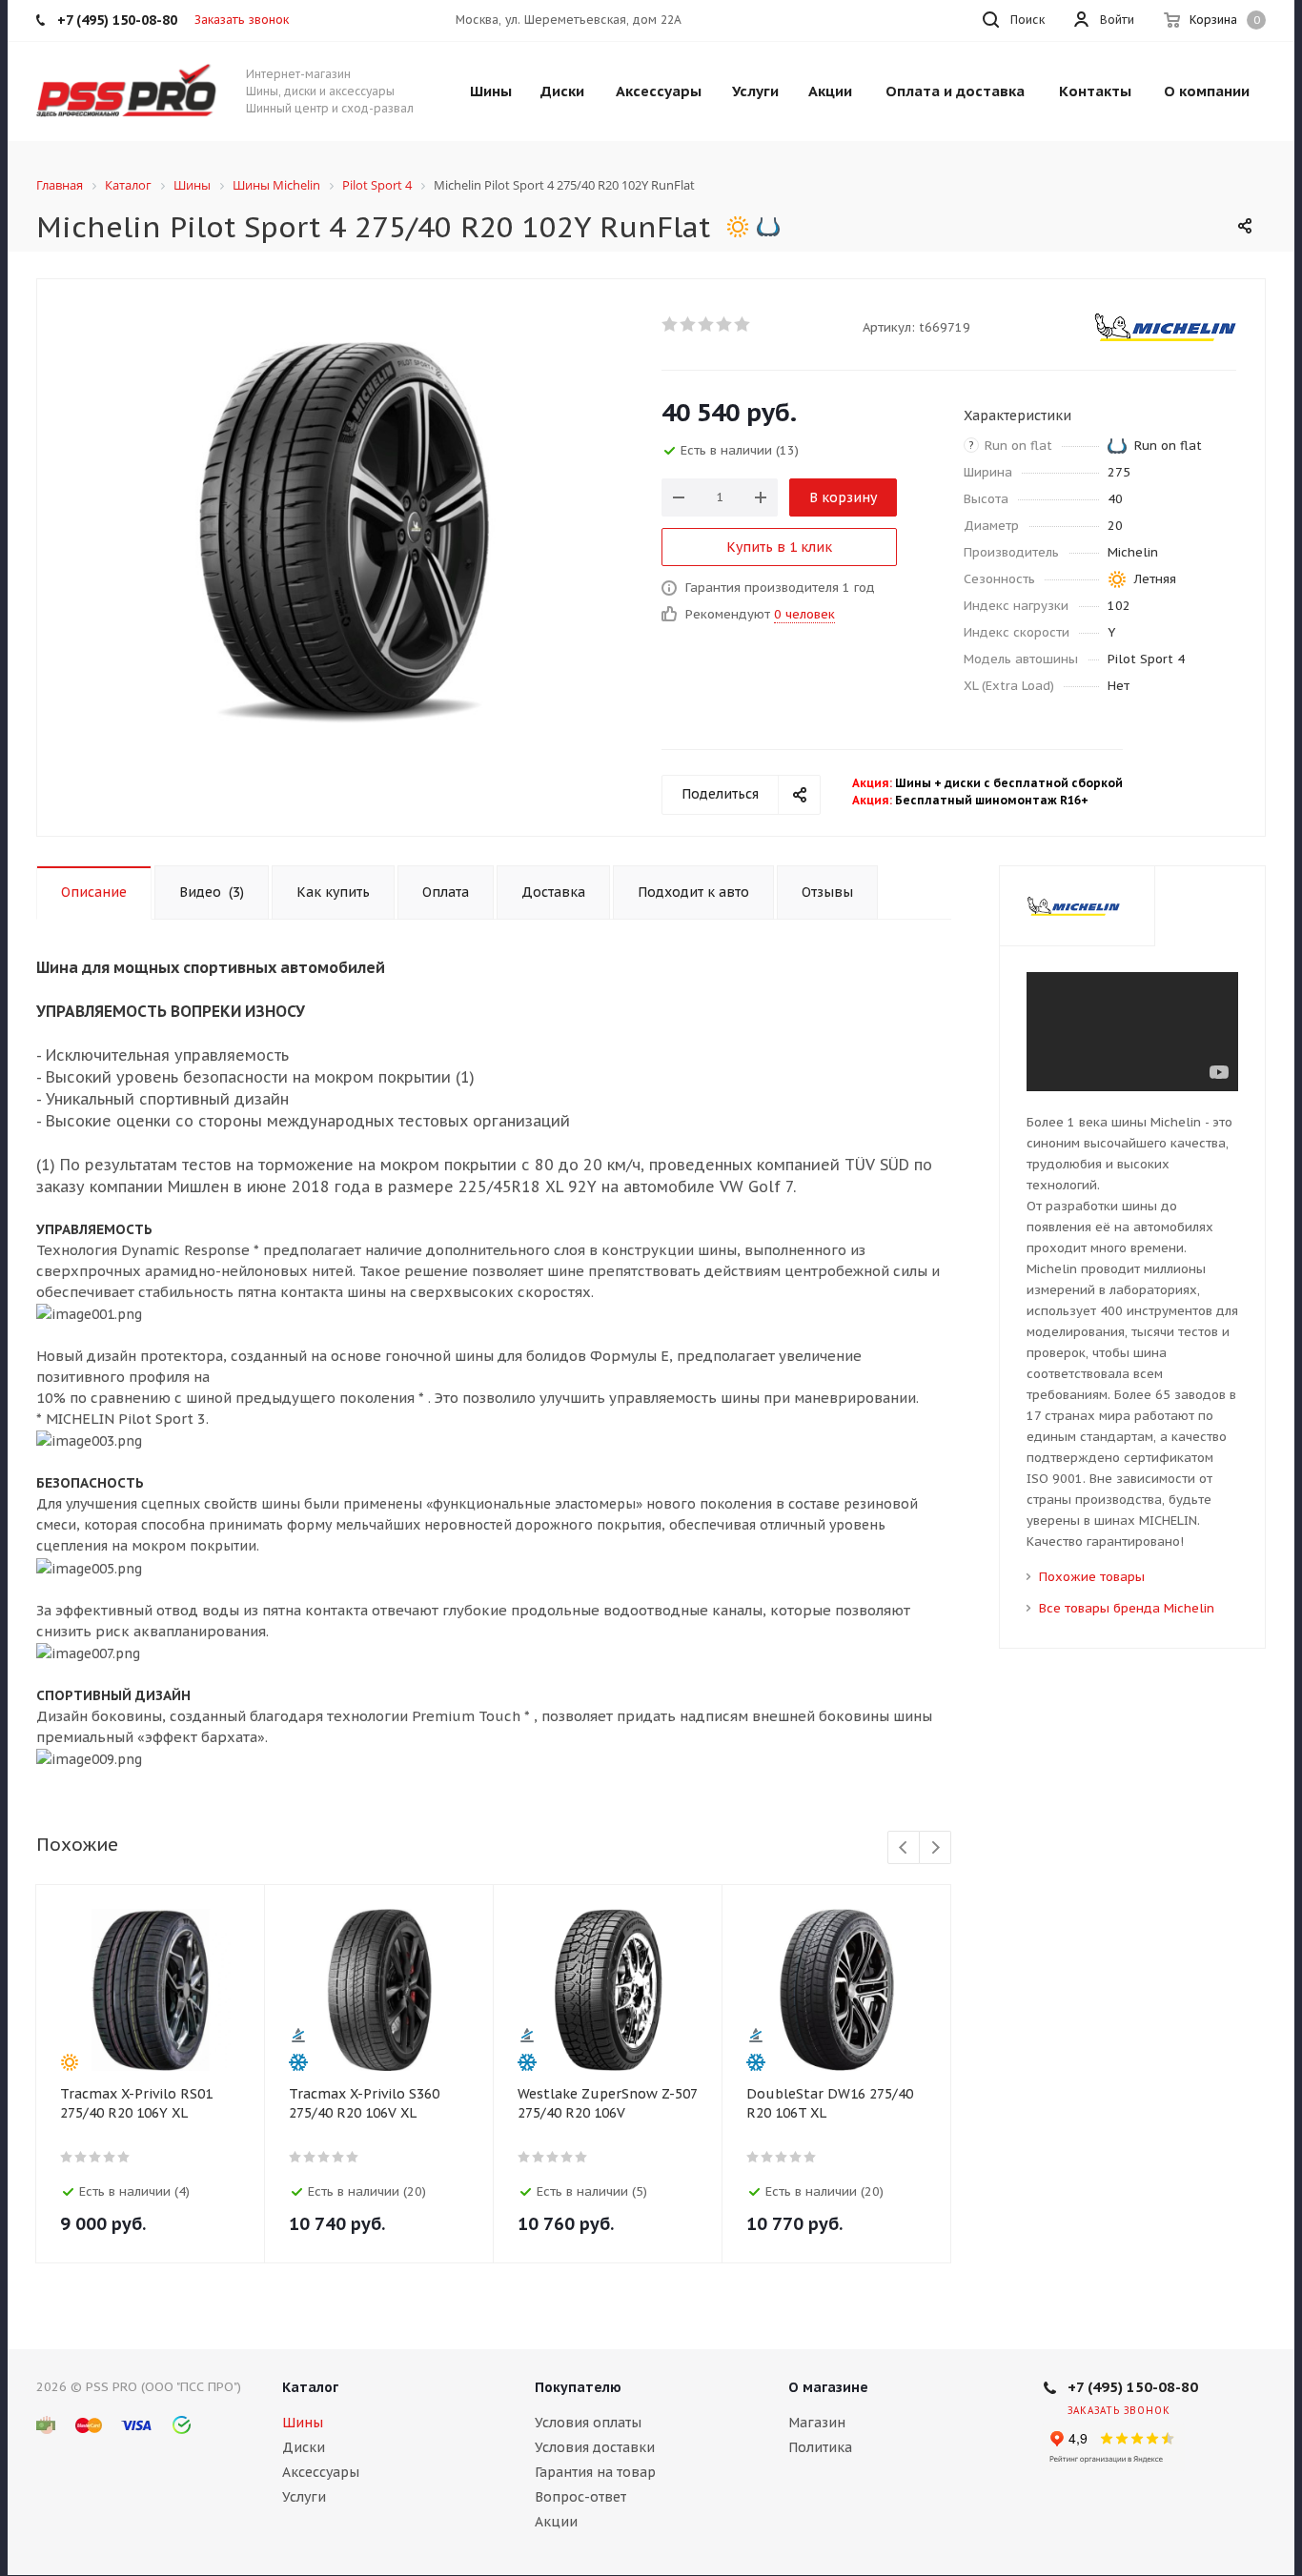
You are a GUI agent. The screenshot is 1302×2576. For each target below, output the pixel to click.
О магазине (828, 2387)
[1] (671, 324)
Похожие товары (1092, 1577)
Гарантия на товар (595, 2472)
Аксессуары (321, 2472)
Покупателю (578, 2387)
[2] (689, 324)
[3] (707, 324)
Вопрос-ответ (580, 2497)
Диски (304, 2447)
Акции (556, 2522)
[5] (743, 324)
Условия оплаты (588, 2423)
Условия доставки (595, 2447)
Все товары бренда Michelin (1127, 1608)
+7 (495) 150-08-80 (1133, 2387)
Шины (303, 2423)
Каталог (310, 2387)
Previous (904, 1848)
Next (936, 1848)
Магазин (817, 2423)
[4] (725, 324)
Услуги (304, 2497)
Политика (820, 2447)
